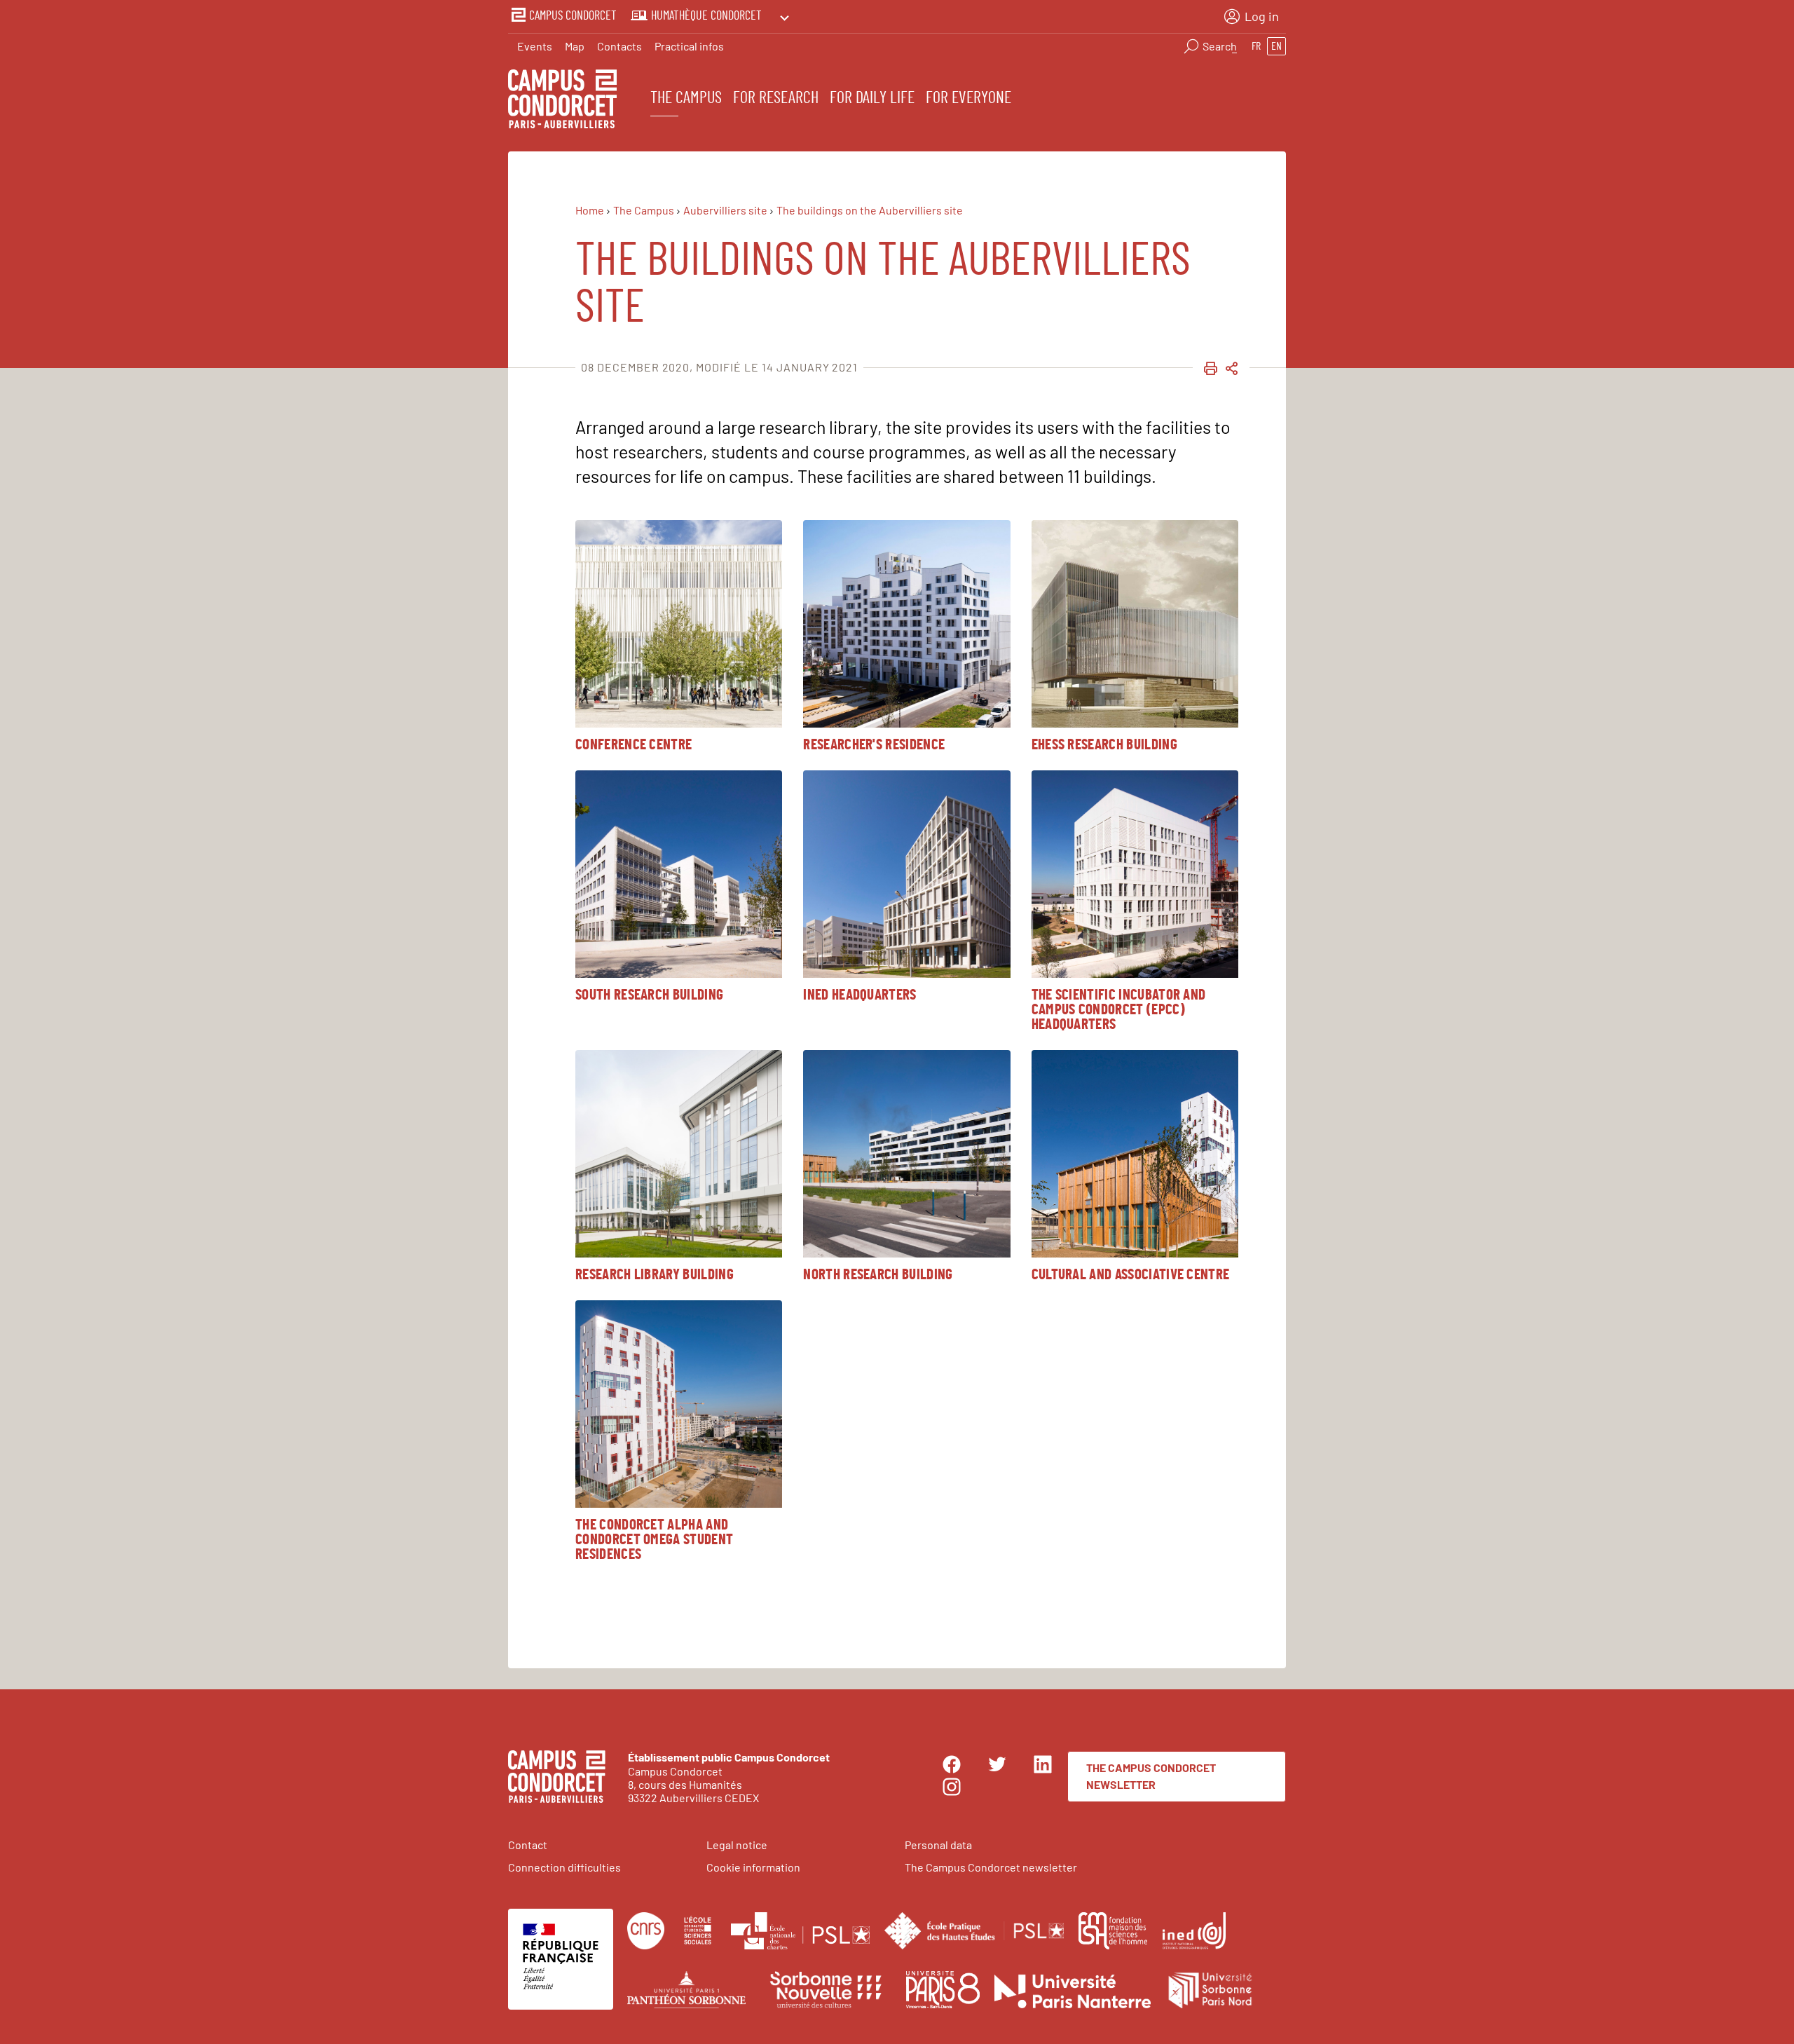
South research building (649, 995)
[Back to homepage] (562, 101)
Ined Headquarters (860, 995)
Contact (528, 1845)
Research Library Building (655, 1275)
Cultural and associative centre (1131, 1275)
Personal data (938, 1845)
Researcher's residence (874, 745)
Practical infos (689, 46)
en (1276, 46)
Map (575, 46)
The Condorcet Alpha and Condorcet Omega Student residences (654, 1540)
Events (535, 46)
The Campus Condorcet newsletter (1151, 1776)
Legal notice (737, 1845)
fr (1256, 46)
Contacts (619, 46)
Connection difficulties (564, 1867)
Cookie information (753, 1867)
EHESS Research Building (1104, 745)
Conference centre (634, 745)
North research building (878, 1275)
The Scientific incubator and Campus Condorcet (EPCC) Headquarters (1119, 1010)
